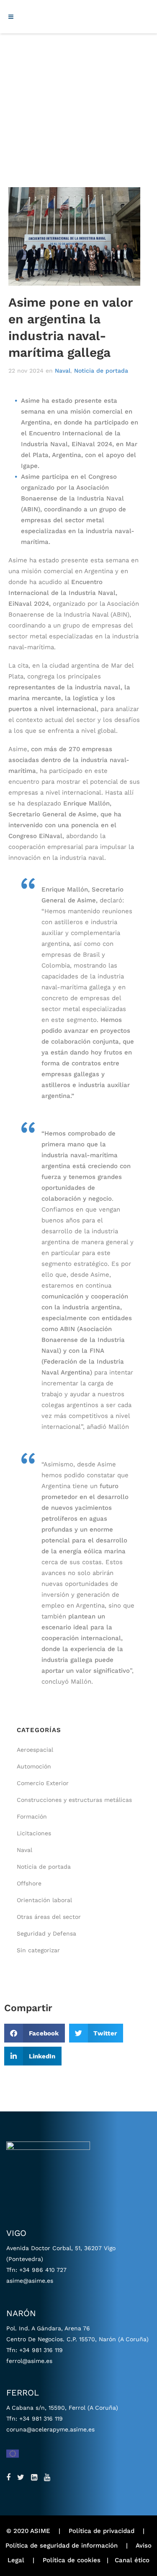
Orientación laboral (44, 1900)
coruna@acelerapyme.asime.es (50, 2429)
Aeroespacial (35, 1750)
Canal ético (132, 2560)
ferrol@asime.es (29, 2361)
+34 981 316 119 (41, 2350)
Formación (32, 1816)
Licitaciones (34, 1833)
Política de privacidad (102, 2531)
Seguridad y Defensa (46, 1933)
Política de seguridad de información (62, 2546)
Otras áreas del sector (49, 1917)
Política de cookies (72, 2560)
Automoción (34, 1766)
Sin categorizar (38, 1950)
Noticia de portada (101, 371)
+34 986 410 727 (43, 2270)
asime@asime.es (30, 2281)
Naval (63, 371)
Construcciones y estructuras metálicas (74, 1800)
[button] (35, 2033)
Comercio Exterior (43, 1783)
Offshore (29, 1883)
